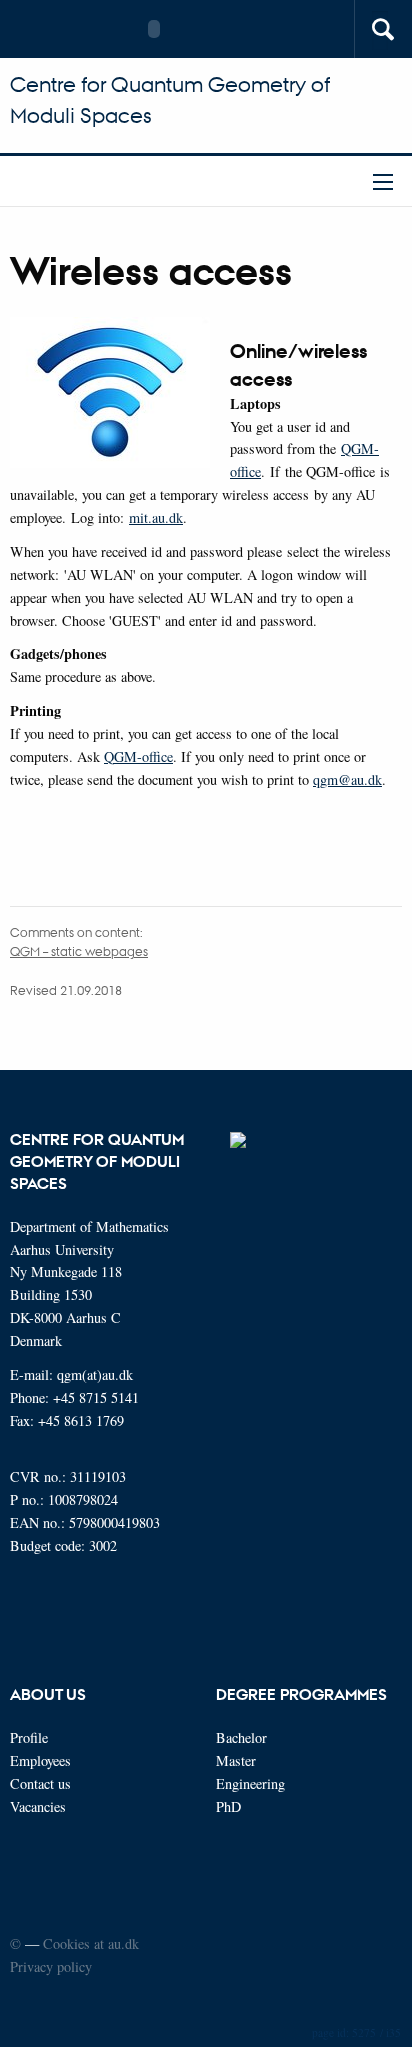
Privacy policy (51, 1966)
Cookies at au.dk (91, 1943)
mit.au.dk (156, 517)
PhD (228, 1806)
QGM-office (138, 756)
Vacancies (38, 1806)
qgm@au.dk (347, 779)
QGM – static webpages (79, 950)
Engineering (250, 1783)
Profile (29, 1737)
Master (236, 1760)
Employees (40, 1760)
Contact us (40, 1783)
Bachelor (241, 1737)
